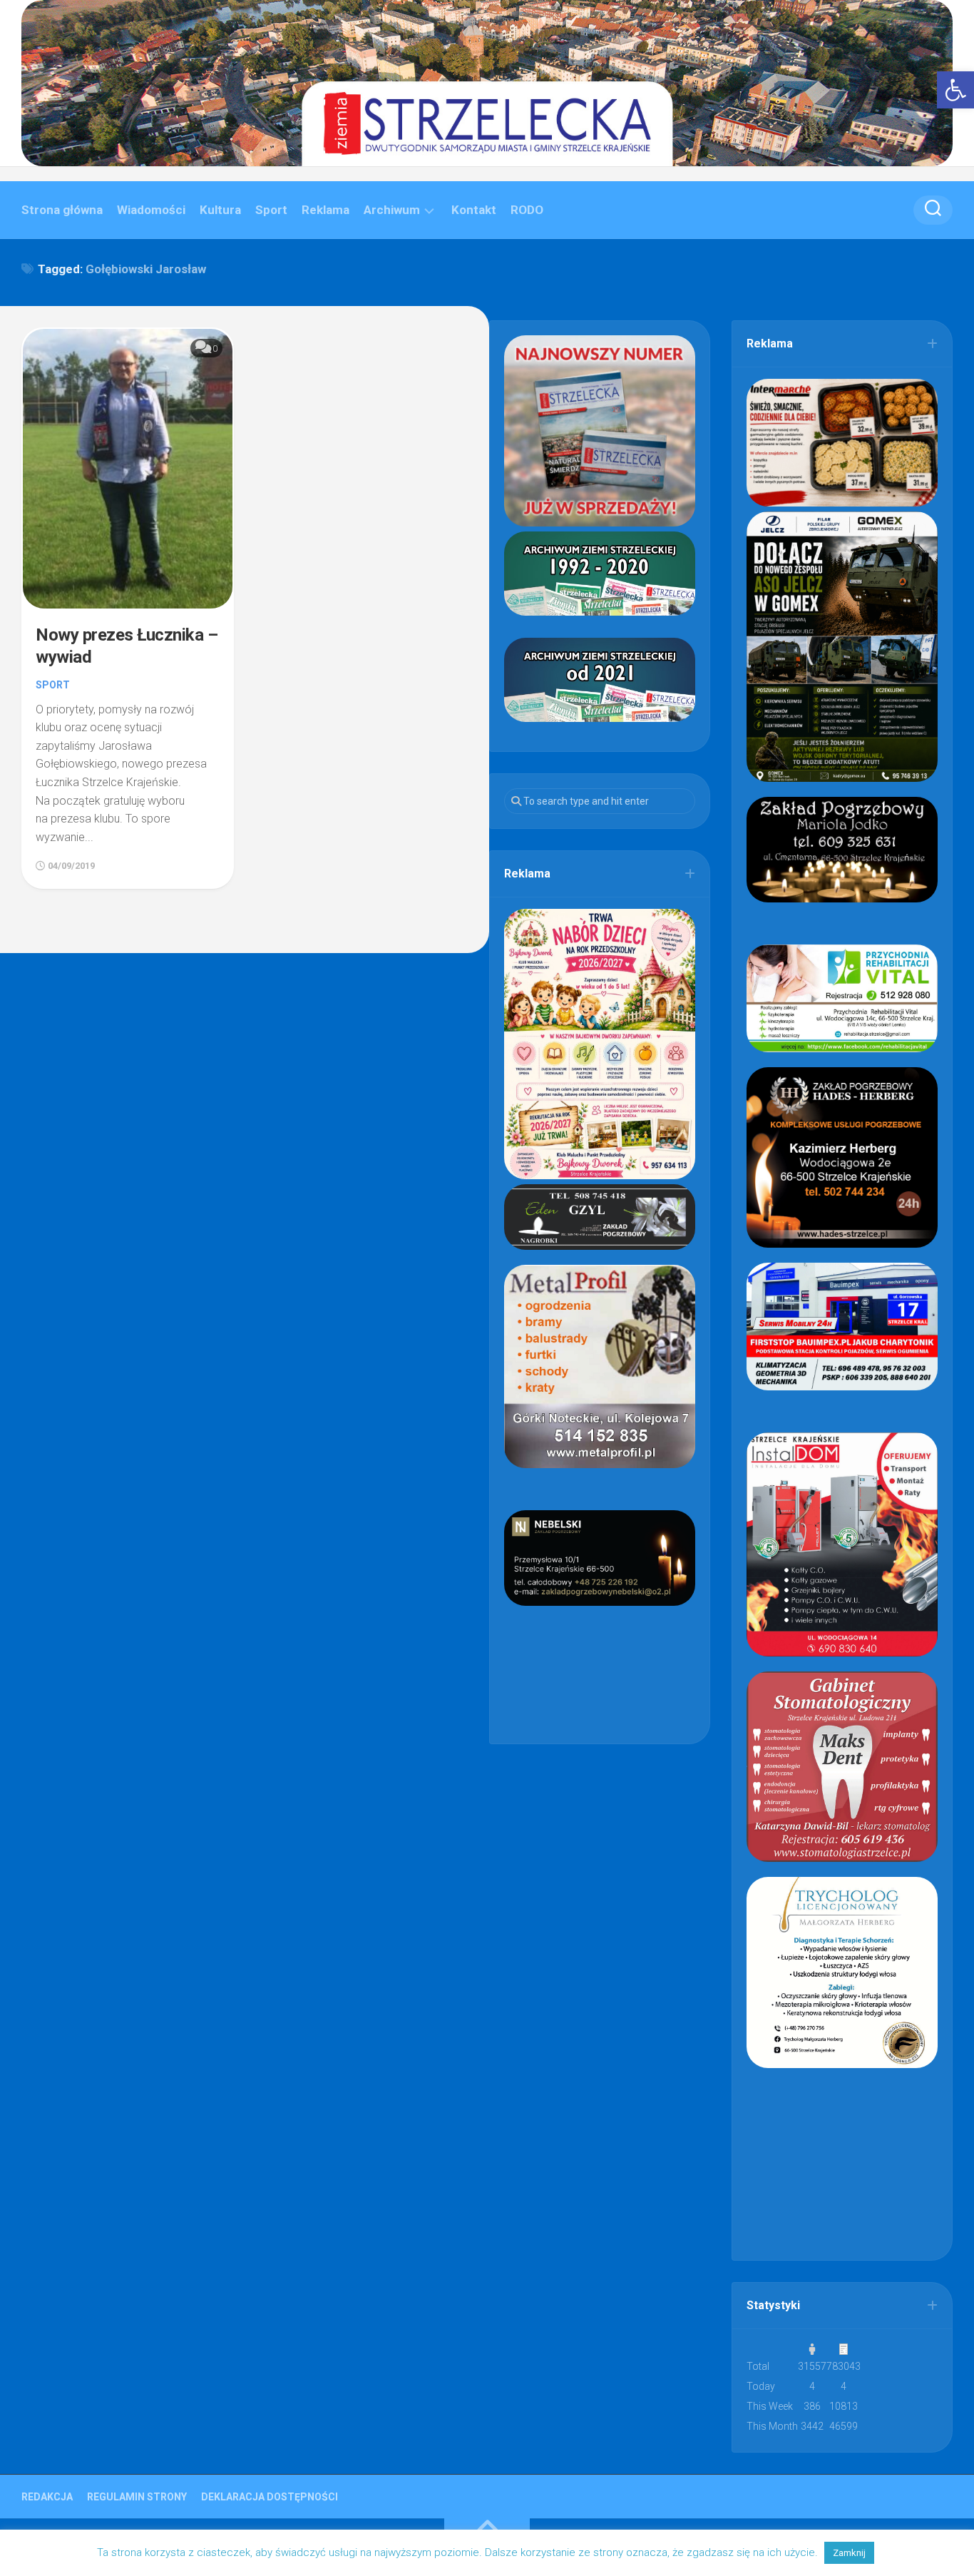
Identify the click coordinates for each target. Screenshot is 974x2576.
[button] (955, 90)
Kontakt (474, 210)
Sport (271, 210)
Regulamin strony (137, 2497)
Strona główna (62, 210)
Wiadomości (151, 210)
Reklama (325, 210)
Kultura (220, 210)
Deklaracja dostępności (270, 2497)
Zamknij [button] (849, 2553)
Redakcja (47, 2497)
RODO (527, 210)
